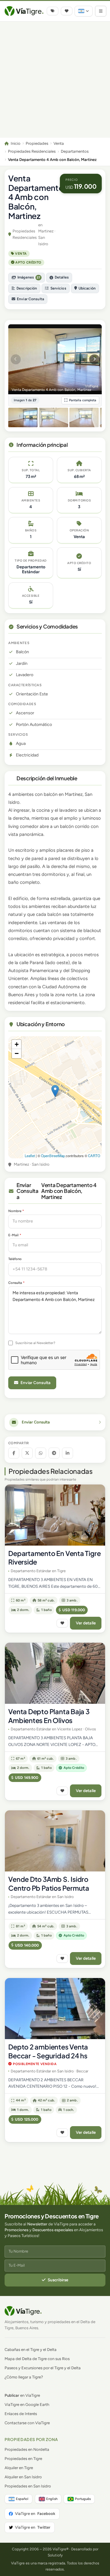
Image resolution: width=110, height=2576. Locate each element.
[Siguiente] (94, 359)
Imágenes (29, 277)
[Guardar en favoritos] (62, 1623)
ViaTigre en (35, 2514)
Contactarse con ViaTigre (27, 2423)
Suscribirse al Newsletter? (35, 1343)
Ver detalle (86, 1623)
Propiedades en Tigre (23, 2459)
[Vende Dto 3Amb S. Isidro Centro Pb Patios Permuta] (55, 1841)
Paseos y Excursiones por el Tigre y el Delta (43, 2368)
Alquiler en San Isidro (23, 2477)
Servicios (58, 288)
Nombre (16, 1211)
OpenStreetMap (53, 1156)
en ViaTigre (22, 2395)
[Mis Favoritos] (67, 11)
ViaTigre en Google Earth (27, 2405)
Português (83, 2499)
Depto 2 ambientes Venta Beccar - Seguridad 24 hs (48, 2051)
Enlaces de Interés (21, 2414)
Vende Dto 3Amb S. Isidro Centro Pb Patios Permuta (49, 1884)
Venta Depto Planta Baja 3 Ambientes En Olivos (49, 1716)
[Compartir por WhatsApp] (41, 1453)
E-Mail (15, 1235)
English (52, 2499)
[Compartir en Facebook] (14, 1453)
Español (22, 2499)
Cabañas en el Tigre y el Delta (31, 2350)
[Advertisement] (55, 80)
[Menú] (101, 11)
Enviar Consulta (30, 299)
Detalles (62, 277)
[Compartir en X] (27, 1453)
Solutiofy (55, 2555)
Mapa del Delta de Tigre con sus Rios (37, 2359)
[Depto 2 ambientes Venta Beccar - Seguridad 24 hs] (55, 2009)
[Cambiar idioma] (84, 11)
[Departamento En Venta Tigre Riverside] (55, 1515)
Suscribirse (58, 2280)
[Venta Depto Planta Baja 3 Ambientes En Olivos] (55, 1673)
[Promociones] (53, 11)
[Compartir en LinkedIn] (68, 1453)
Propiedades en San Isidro (28, 2486)
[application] (55, 1097)
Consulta (16, 1283)
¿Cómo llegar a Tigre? (24, 2377)
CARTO (94, 1156)
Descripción (27, 288)
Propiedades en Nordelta (27, 2449)
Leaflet (30, 1156)
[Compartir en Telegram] (54, 1453)
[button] (55, 1091)
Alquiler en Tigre (19, 2468)
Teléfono (15, 1259)
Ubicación (87, 288)
